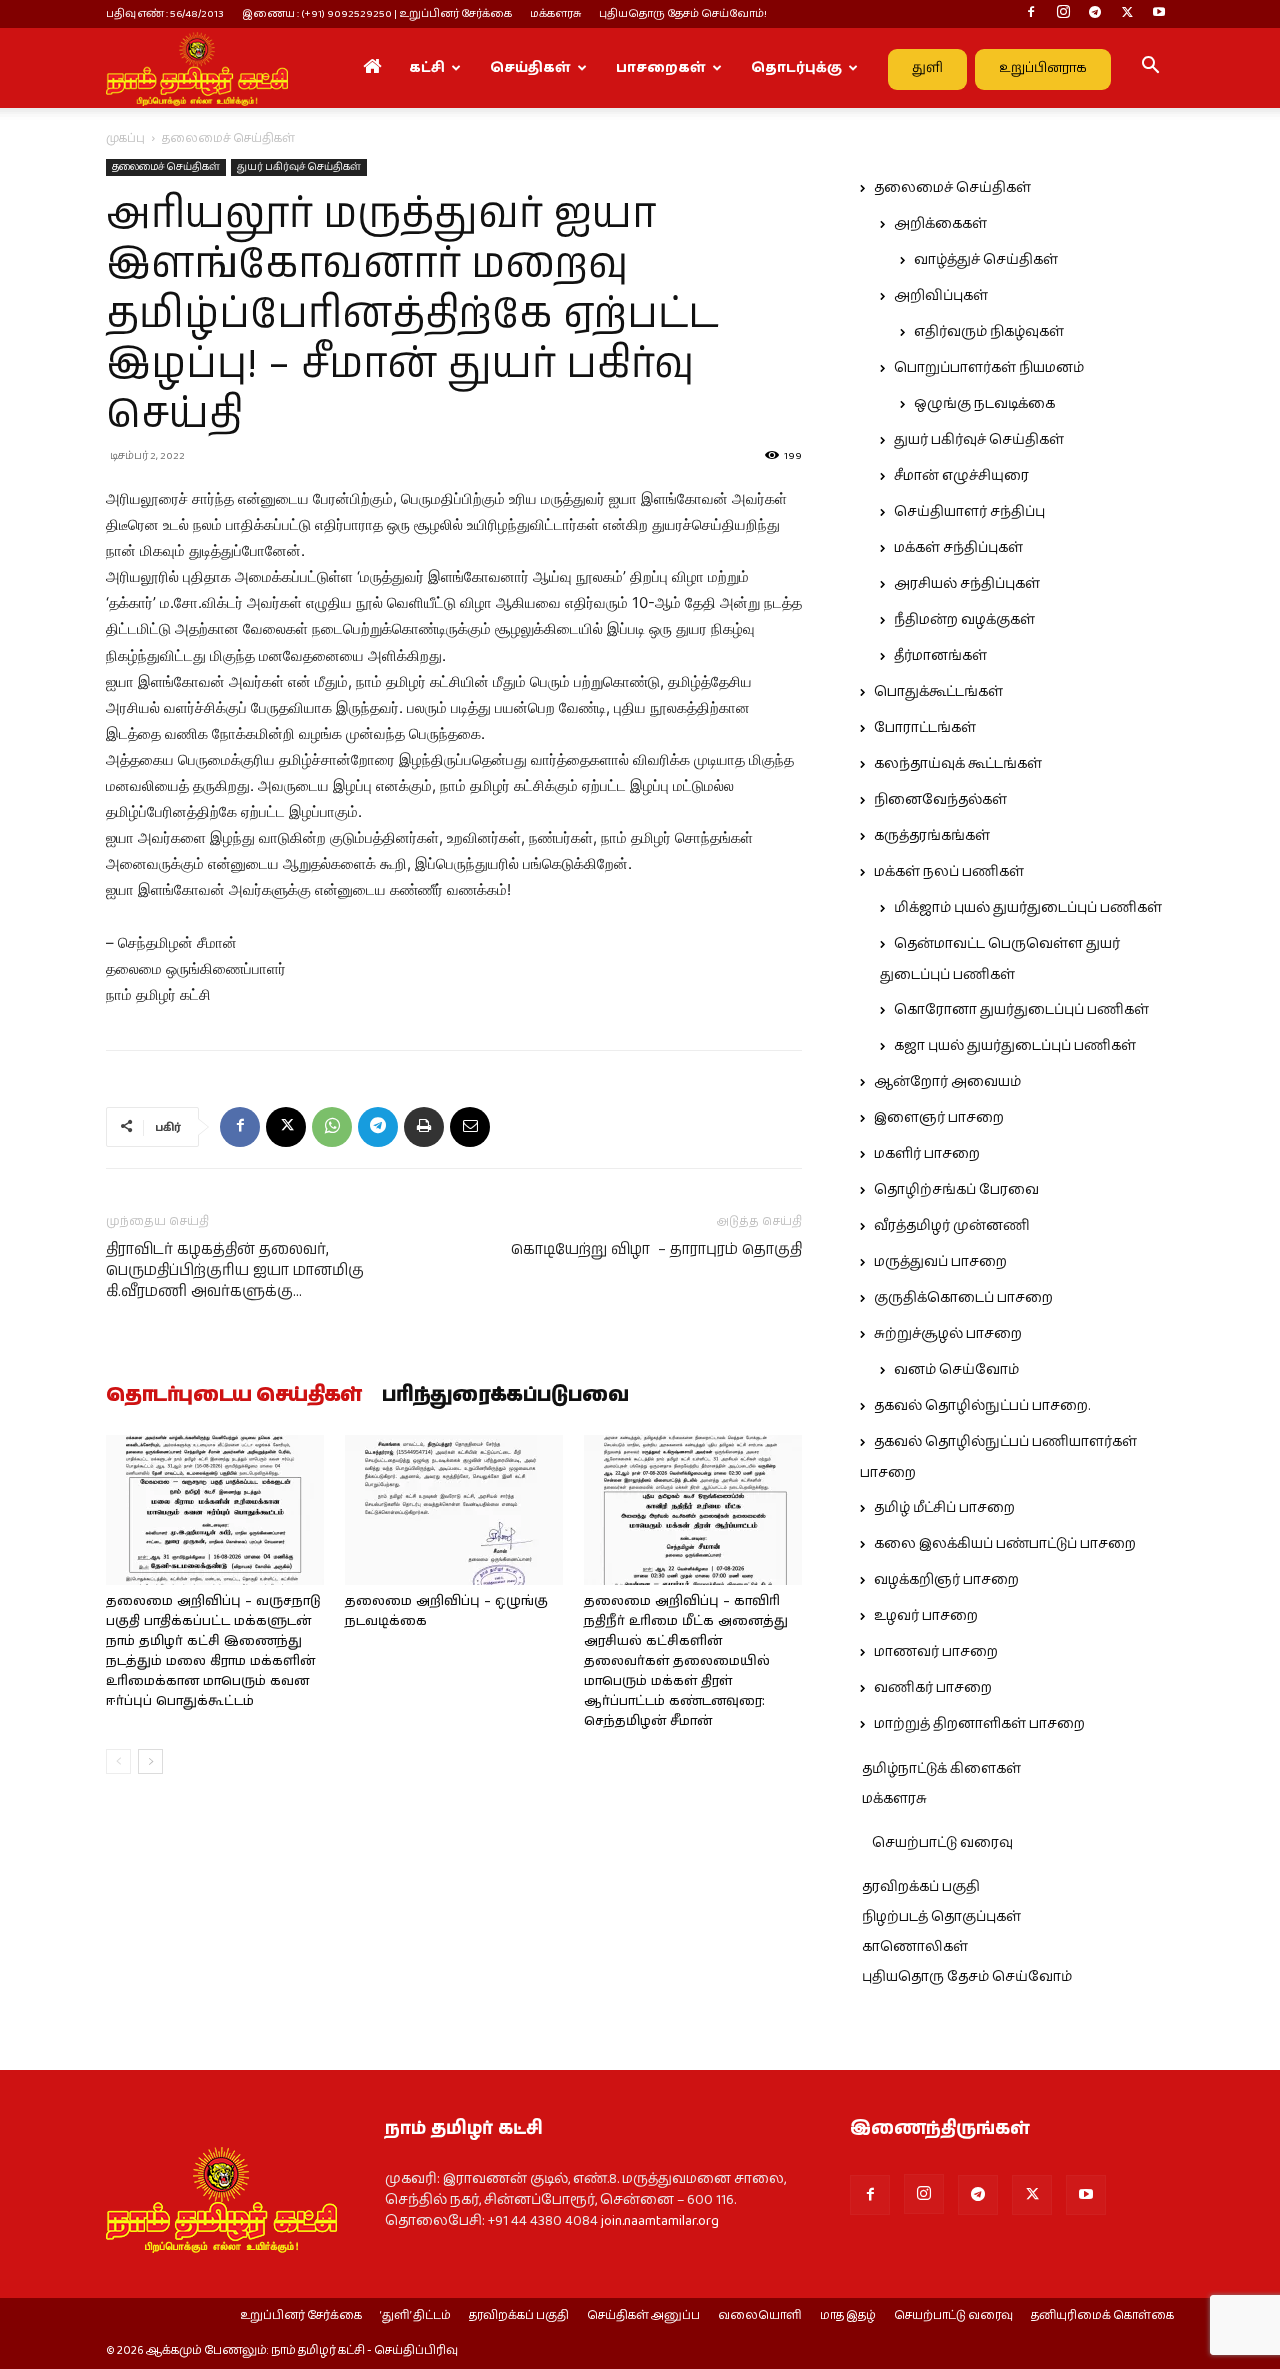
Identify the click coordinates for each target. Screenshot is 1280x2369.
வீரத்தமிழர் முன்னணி (952, 1226)
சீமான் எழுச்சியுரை (961, 476)
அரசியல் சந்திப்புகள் (967, 584)
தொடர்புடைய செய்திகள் (234, 1396)
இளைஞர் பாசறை (939, 1118)
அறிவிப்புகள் (941, 296)
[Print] (424, 1127)
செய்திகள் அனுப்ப (643, 2316)
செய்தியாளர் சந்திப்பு (969, 512)
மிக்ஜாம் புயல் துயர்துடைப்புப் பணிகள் (1028, 908)
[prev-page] (118, 1761)
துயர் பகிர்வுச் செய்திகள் (299, 167)
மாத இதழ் (848, 2316)
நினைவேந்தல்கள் (940, 800)
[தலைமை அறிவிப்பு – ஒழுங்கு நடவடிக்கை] (454, 1510)
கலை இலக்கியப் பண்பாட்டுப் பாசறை (1005, 1544)
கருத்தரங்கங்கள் (932, 836)
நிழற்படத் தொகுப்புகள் (941, 1917)
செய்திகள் (530, 68)
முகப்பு (125, 138)
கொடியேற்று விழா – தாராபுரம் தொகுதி (656, 1249)
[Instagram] (1063, 14)
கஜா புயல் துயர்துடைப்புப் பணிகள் (1015, 1046)
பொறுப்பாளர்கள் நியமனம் (989, 368)
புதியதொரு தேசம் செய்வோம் (967, 1977)
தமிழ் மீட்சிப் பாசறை (944, 1508)
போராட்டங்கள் (925, 728)
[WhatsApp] (332, 1127)
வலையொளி (760, 2316)
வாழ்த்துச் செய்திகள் (986, 260)
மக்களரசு (555, 13)
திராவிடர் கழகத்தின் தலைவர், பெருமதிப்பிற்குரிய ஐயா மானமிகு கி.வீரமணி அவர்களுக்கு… (235, 1270)
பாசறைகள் (661, 68)
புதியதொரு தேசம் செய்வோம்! (683, 13)
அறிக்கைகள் (940, 224)
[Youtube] (1159, 14)
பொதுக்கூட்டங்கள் (938, 692)
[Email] (470, 1127)
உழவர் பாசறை (926, 1616)
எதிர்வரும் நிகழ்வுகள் (989, 332)
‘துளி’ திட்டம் (415, 2316)
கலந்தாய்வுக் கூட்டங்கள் (958, 764)
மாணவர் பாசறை (936, 1652)
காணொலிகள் (915, 1947)
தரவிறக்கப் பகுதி (921, 1887)
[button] (1150, 69)
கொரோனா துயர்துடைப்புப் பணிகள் (1021, 1010)
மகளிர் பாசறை (927, 1154)
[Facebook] (1031, 14)
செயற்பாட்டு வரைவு (942, 1843)
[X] (1127, 14)
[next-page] (150, 1761)
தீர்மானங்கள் (940, 656)
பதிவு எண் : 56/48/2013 (165, 13)
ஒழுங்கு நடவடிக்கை (984, 404)
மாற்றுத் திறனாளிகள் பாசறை (979, 1724)
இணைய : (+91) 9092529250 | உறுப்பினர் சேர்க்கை (377, 13)
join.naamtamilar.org (660, 2221)
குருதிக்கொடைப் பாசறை (963, 1298)
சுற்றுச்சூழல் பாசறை (948, 1334)
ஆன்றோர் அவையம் (947, 1082)
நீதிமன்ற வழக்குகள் (964, 620)
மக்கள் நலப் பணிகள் (949, 872)
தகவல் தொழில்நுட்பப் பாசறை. (982, 1406)
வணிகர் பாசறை (933, 1688)
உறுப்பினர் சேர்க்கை (301, 2316)
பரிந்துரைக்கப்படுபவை (505, 1396)
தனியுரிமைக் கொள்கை (1102, 2316)
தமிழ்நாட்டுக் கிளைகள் (941, 1769)
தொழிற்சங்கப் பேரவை (956, 1190)
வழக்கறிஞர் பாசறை (946, 1580)
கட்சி (427, 68)
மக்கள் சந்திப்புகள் (958, 548)
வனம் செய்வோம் (956, 1370)
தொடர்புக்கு (796, 68)
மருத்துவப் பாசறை (940, 1262)
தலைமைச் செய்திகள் (166, 167)
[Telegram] (1095, 14)
